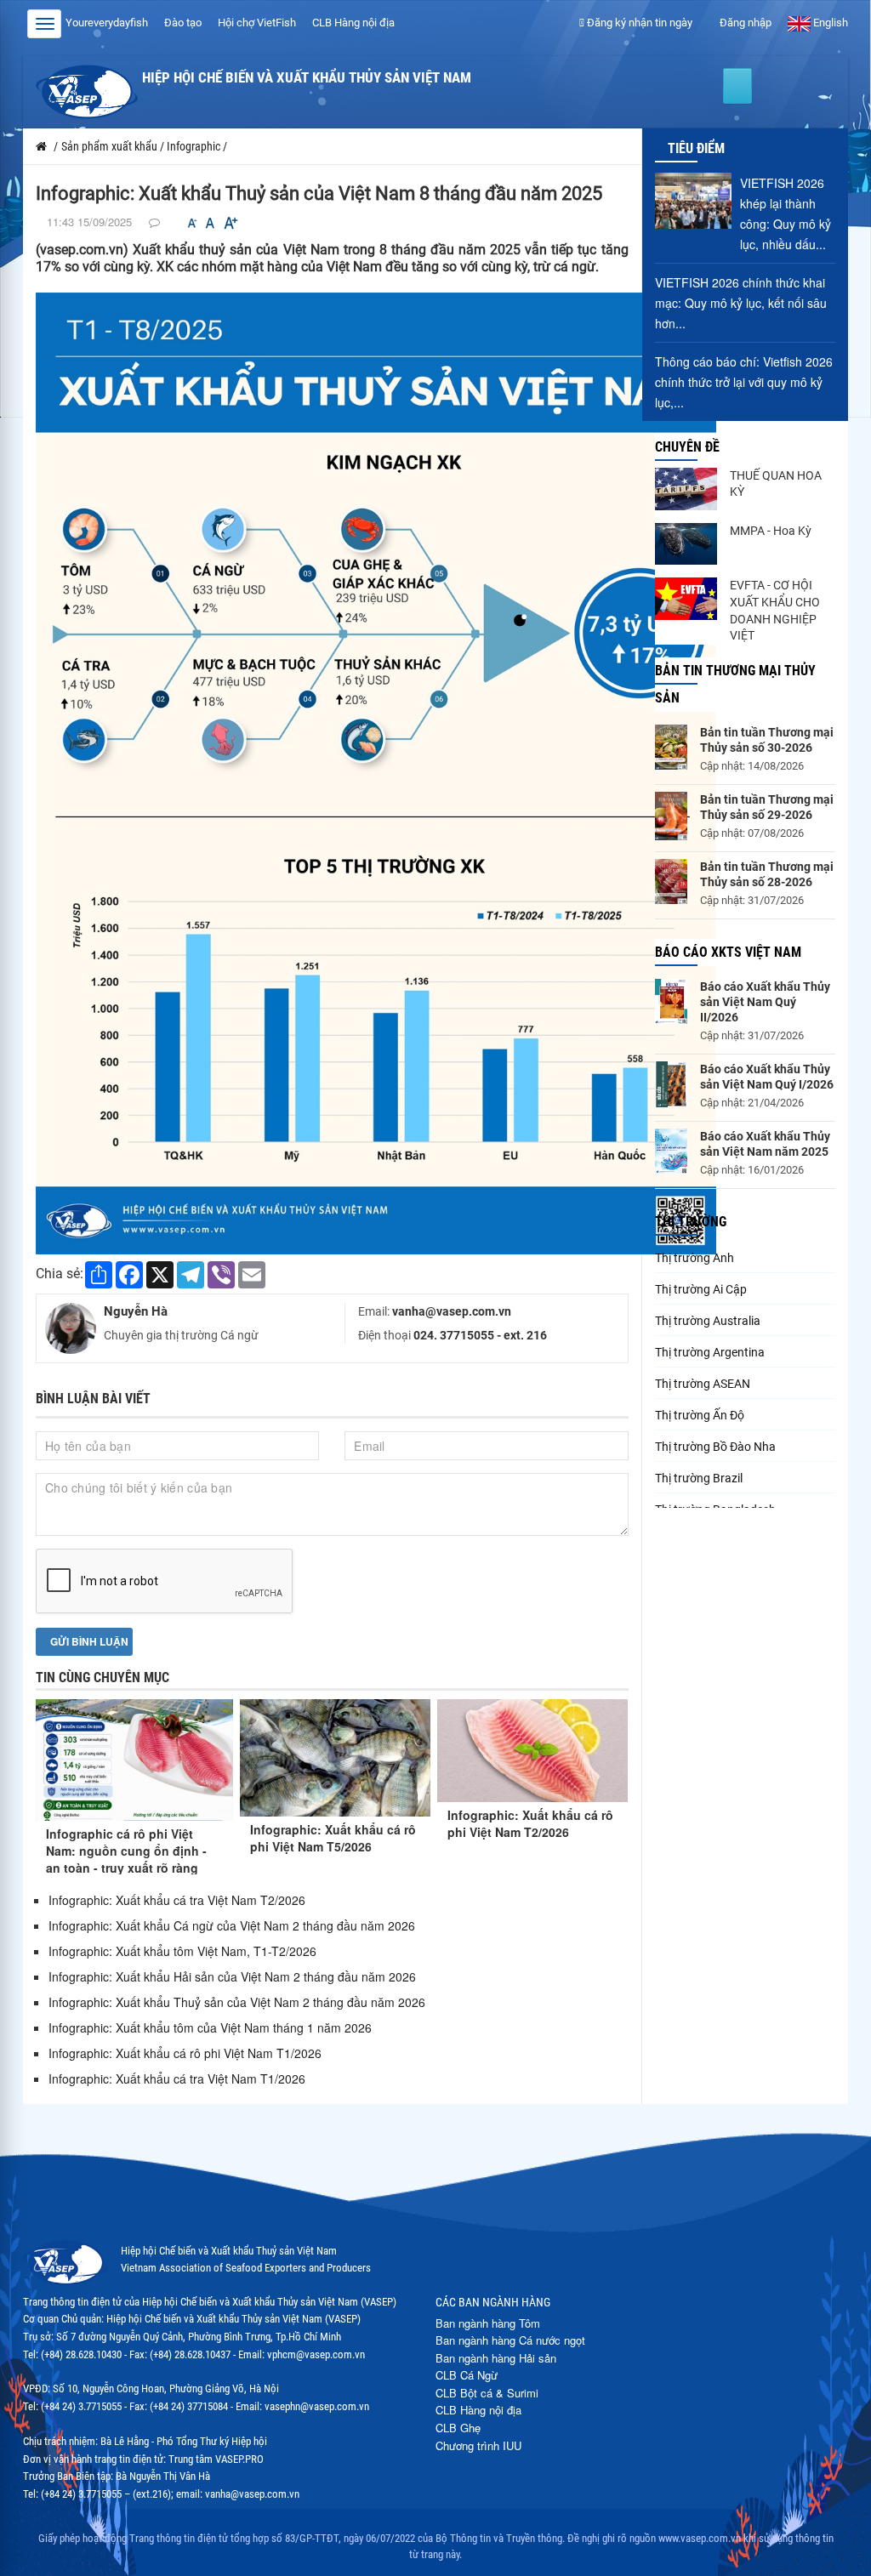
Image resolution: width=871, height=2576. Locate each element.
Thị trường (691, 1222)
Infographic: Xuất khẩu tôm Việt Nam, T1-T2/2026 (182, 1951)
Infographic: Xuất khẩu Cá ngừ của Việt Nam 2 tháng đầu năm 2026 (232, 1925)
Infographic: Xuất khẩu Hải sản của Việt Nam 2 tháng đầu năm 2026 (232, 1976)
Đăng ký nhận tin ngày (638, 23)
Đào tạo (183, 23)
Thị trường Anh (695, 1258)
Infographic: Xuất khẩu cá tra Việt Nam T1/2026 (177, 2078)
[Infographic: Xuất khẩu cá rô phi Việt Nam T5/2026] (335, 1758)
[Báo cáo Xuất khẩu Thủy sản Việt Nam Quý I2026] (671, 1084)
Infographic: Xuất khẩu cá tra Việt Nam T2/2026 (177, 1900)
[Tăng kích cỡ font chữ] (230, 223)
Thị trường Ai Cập (701, 1289)
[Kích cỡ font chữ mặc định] (210, 223)
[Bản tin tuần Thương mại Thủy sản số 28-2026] (671, 881)
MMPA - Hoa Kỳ (771, 531)
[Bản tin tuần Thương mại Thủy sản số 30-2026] (671, 747)
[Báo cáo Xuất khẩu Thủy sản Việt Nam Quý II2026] (671, 1001)
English (829, 23)
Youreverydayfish (107, 23)
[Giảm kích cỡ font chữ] (192, 223)
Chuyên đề (687, 447)
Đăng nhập (744, 23)
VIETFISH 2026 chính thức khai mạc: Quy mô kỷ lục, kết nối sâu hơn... (741, 303)
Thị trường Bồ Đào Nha (715, 1447)
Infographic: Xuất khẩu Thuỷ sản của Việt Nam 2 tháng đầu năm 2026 (237, 2002)
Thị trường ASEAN (703, 1384)
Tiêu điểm (696, 148)
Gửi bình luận (88, 1641)
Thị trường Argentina (710, 1352)
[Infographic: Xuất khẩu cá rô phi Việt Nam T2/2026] (532, 1751)
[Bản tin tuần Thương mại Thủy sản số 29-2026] (671, 816)
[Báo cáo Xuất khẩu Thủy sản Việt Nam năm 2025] (671, 1151)
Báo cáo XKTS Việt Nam (728, 952)
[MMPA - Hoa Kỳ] (686, 544)
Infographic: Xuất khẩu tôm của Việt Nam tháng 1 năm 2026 (210, 2027)
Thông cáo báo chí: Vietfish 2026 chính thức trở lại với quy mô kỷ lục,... (744, 382)
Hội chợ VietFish (257, 23)
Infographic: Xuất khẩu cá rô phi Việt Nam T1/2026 (185, 2053)
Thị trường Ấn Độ (700, 1415)
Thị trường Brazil (699, 1478)
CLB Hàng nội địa (353, 23)
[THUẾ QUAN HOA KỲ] (686, 489)
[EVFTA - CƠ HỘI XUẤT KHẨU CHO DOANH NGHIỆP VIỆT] (686, 599)
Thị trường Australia (708, 1321)
